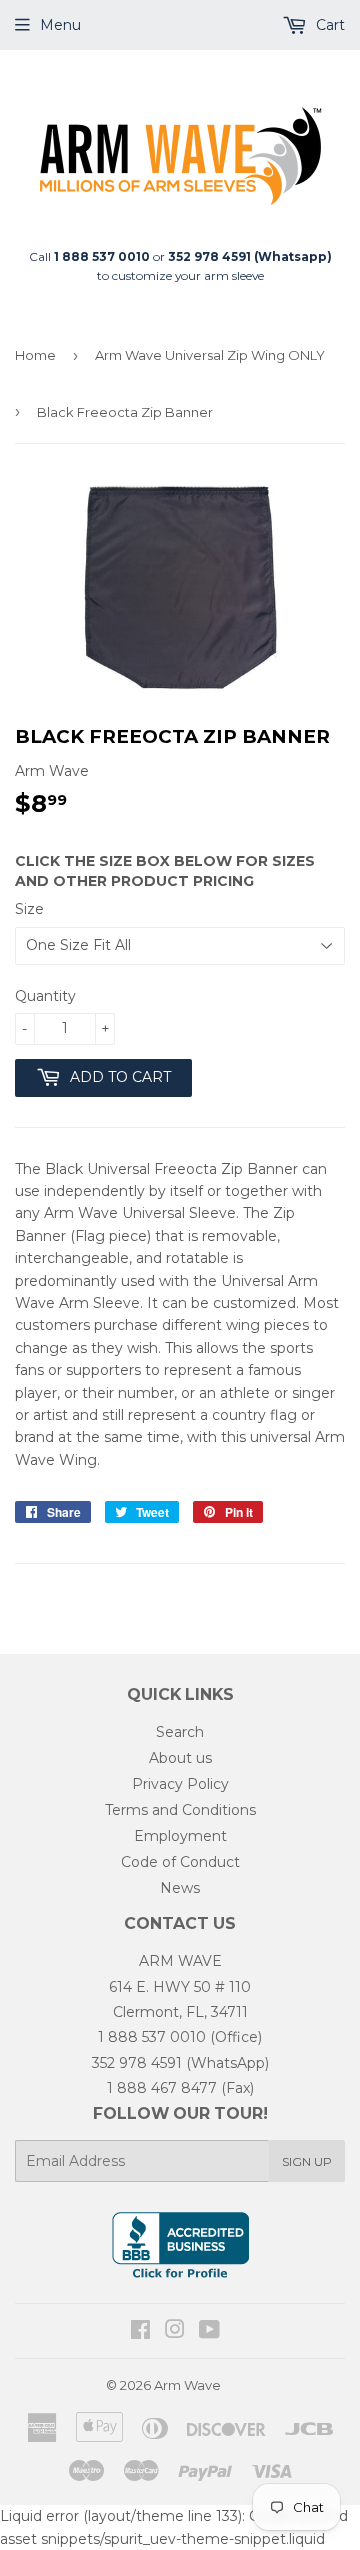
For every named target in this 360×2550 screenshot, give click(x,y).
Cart (328, 25)
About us (180, 1758)
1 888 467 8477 (162, 2088)
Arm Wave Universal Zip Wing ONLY (210, 355)
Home (35, 355)
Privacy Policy (180, 1784)
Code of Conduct (180, 1862)
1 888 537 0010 (152, 2037)
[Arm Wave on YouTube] (209, 2332)
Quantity (45, 996)
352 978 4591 (137, 2063)
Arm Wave (187, 2385)
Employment (180, 1836)
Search (180, 1732)
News (180, 1888)
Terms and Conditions (180, 1810)
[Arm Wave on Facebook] (140, 2332)
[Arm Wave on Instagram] (175, 2332)
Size (29, 909)
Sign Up (307, 2161)
